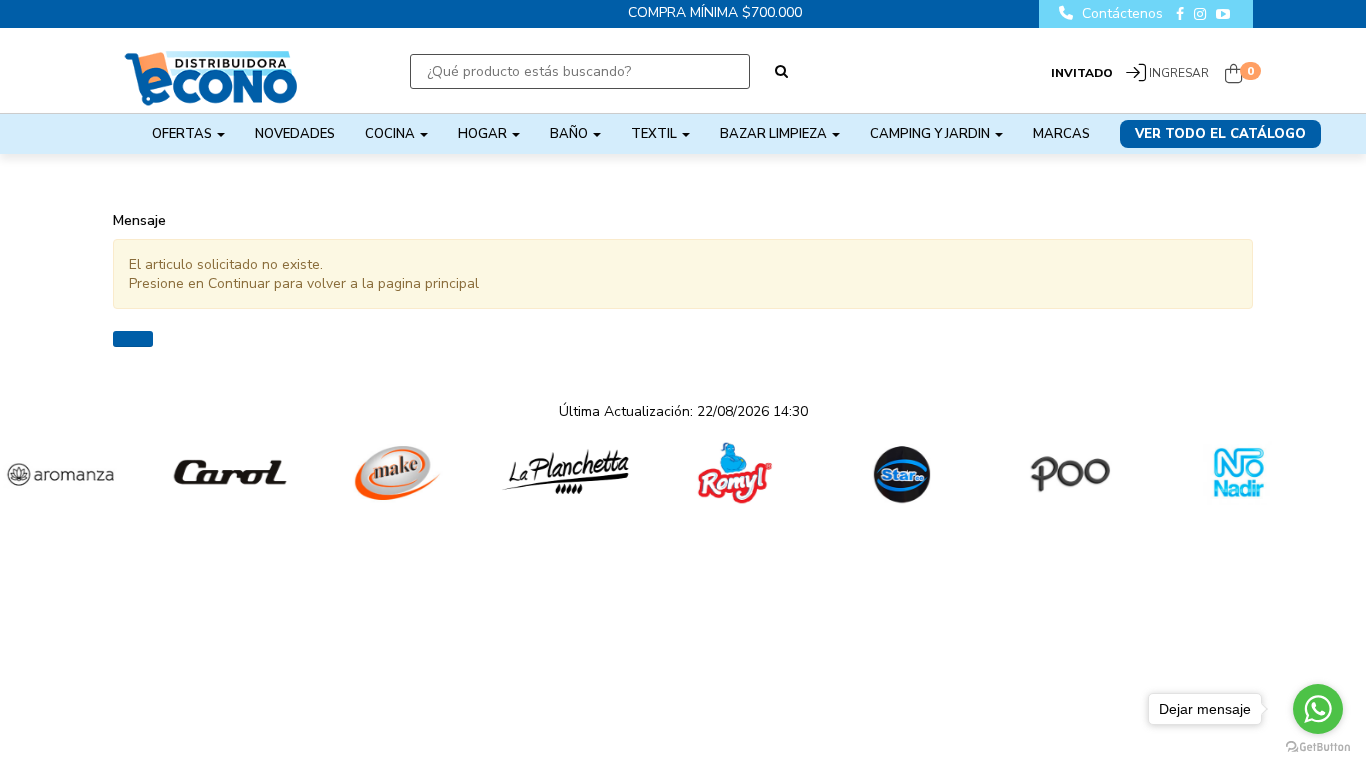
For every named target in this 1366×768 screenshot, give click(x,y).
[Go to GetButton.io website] (1318, 747)
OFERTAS (183, 134)
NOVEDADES (295, 134)
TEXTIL (655, 134)
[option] (190, 473)
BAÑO (570, 134)
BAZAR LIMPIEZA (775, 134)
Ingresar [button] (1179, 73)
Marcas (1061, 134)
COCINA (391, 134)
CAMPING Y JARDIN (931, 134)
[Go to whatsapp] (1318, 709)
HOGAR (484, 134)
